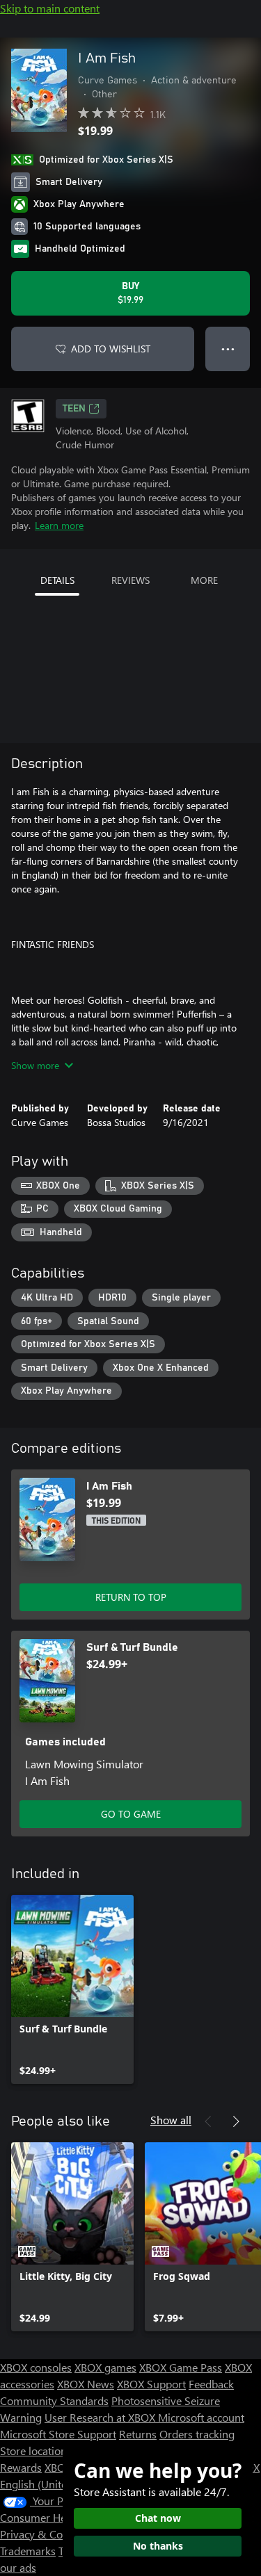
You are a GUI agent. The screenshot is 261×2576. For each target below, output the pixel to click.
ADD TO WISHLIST (111, 349)
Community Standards (54, 2400)
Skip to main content (50, 8)
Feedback (211, 2384)
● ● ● (228, 349)
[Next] (236, 2121)
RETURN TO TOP (131, 1597)
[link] (72, 1989)
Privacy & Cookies (44, 2534)
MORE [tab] (204, 580)
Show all (171, 2120)
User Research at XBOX (101, 2417)
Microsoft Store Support (58, 2434)
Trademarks (28, 2551)
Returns (138, 2434)
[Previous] (208, 2121)
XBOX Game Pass (181, 2367)
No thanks (158, 2546)
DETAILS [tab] (57, 580)
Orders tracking (197, 2434)
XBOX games (105, 2367)
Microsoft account (201, 2417)
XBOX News (86, 2384)
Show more (35, 1065)
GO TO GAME (131, 1814)
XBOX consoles (36, 2367)
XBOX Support (151, 2384)
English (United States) (54, 2484)
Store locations (36, 2451)
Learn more (59, 525)
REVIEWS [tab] (130, 580)
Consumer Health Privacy (61, 2517)
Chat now (158, 2518)
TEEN (74, 409)
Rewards (21, 2467)
